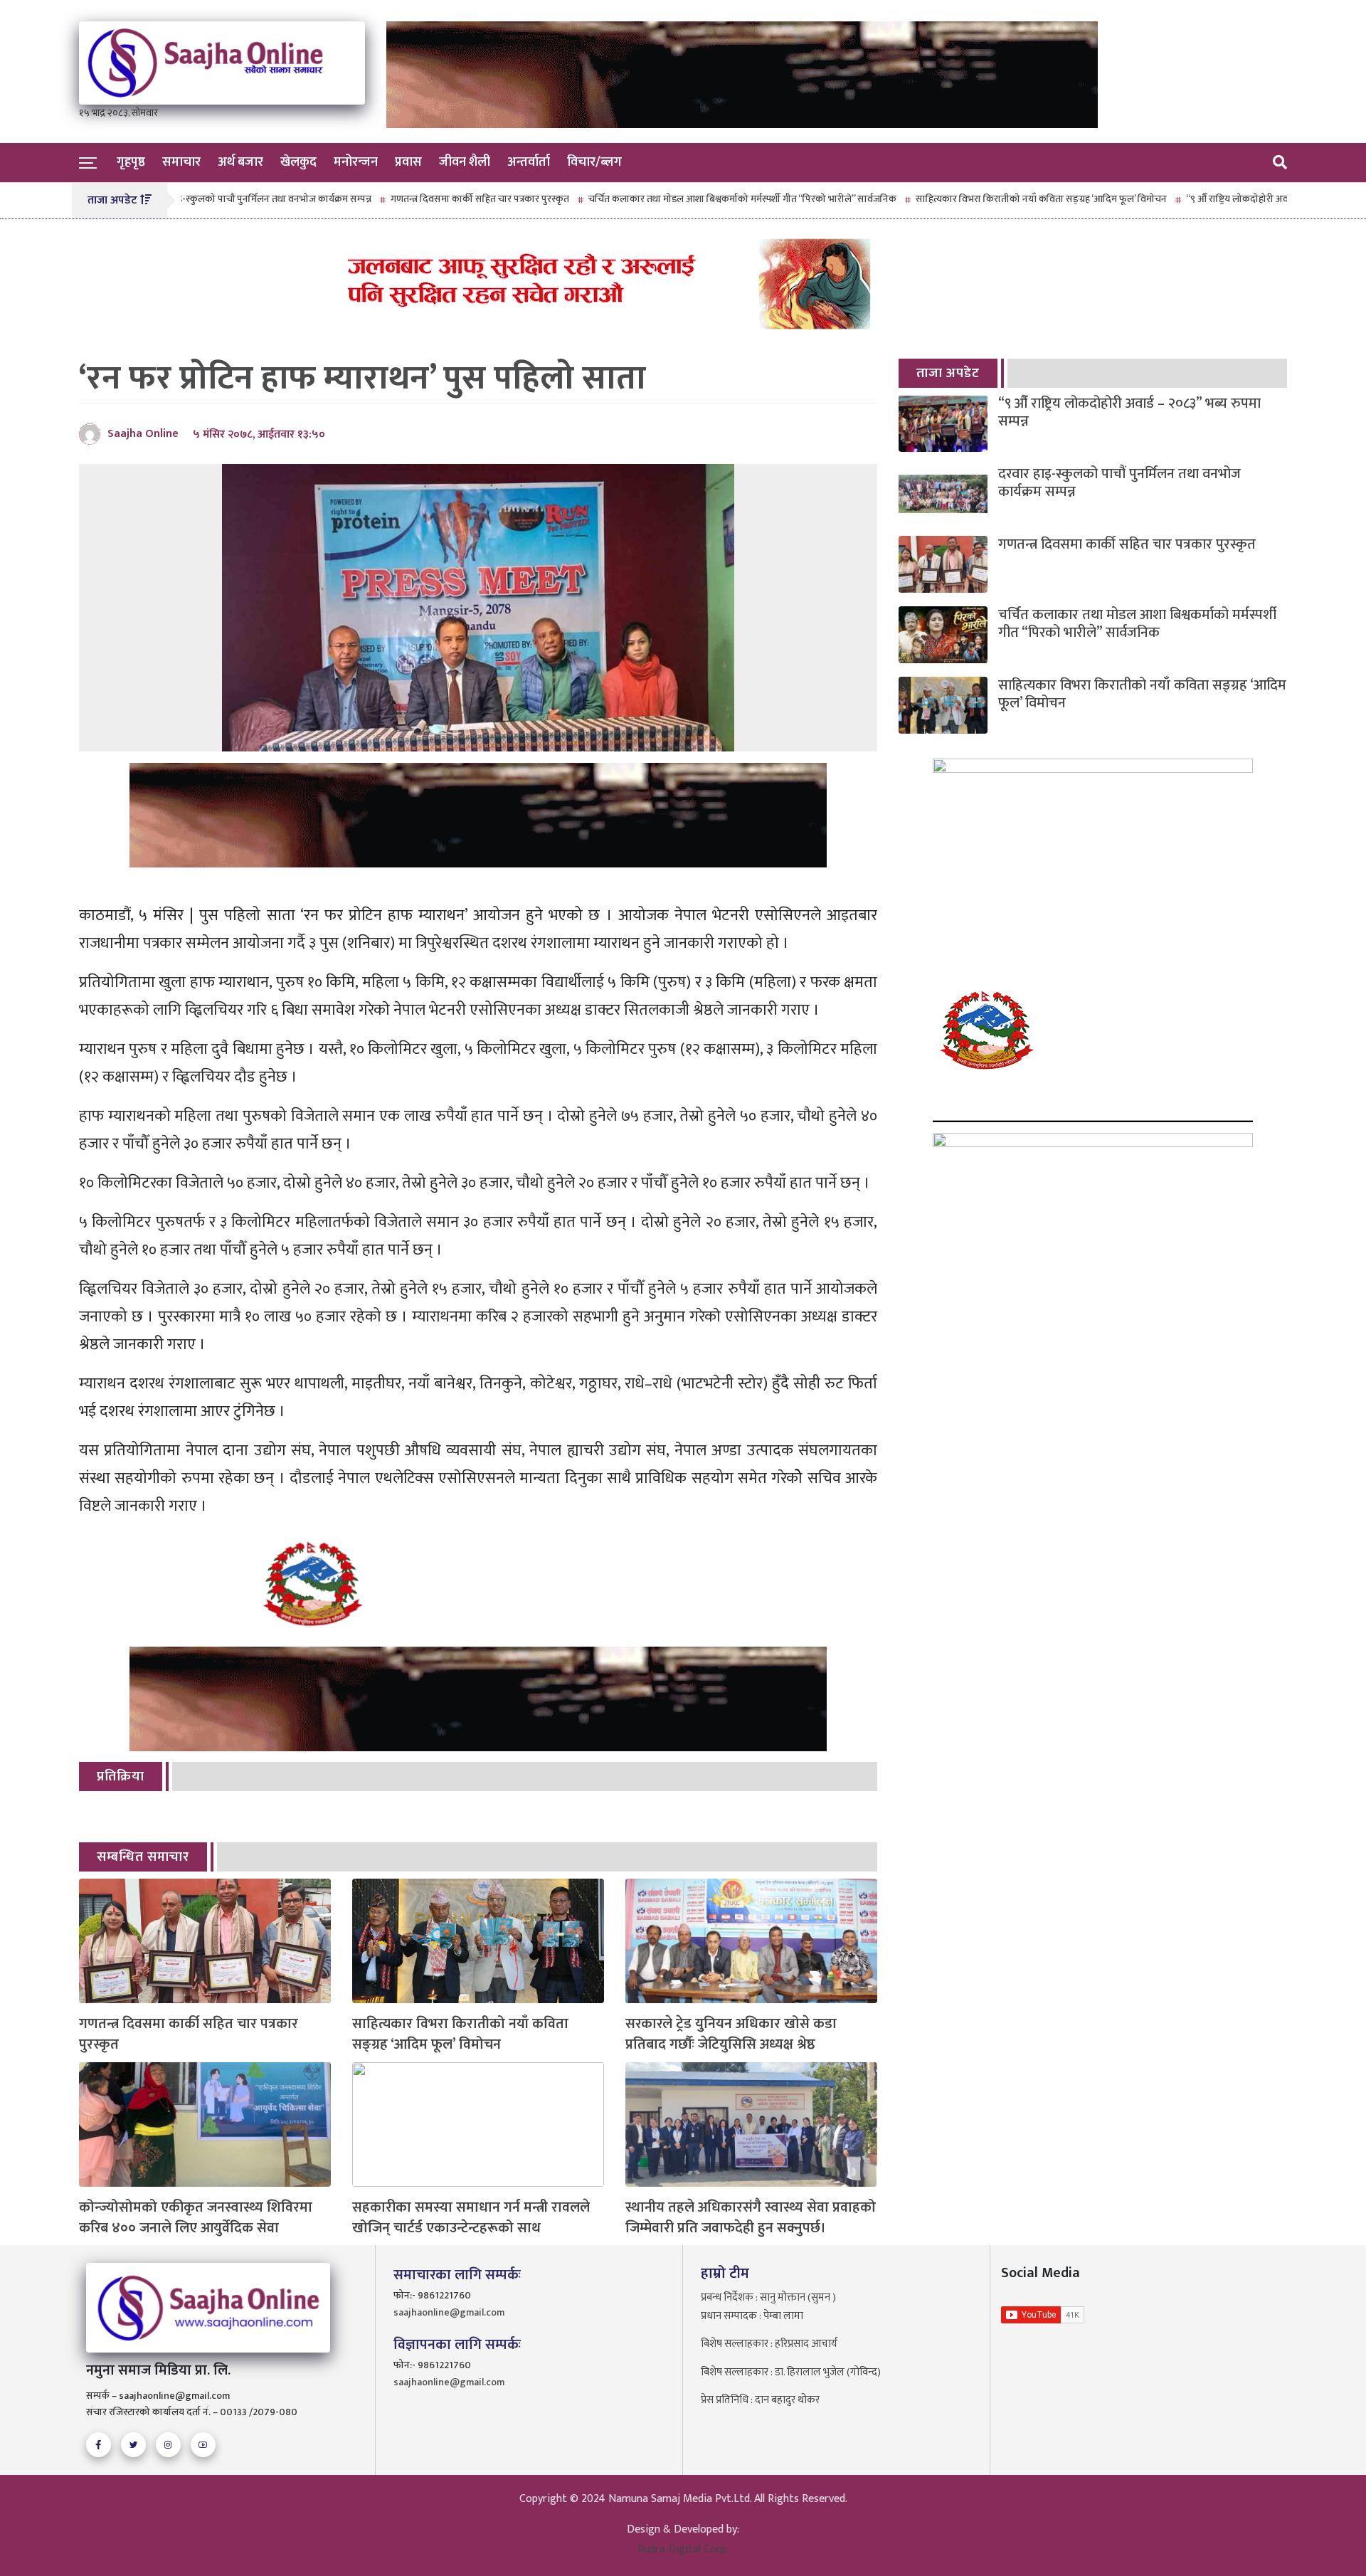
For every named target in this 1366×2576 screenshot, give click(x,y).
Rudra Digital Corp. (683, 2549)
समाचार (181, 162)
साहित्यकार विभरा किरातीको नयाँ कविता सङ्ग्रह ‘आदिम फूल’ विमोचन (977, 199)
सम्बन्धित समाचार (143, 1857)
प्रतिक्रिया (121, 1777)
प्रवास (408, 162)
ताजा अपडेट (948, 373)
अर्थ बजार (240, 162)
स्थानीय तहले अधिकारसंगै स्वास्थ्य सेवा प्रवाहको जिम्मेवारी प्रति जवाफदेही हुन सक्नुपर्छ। (751, 2218)
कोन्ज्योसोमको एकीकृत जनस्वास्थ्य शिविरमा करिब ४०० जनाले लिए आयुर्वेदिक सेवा (196, 2218)
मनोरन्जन (356, 162)
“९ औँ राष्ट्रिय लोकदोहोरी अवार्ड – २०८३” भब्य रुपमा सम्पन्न (1227, 199)
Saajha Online (143, 434)
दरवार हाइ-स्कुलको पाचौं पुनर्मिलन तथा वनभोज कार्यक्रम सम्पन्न (194, 199)
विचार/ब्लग (594, 162)
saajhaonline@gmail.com (449, 2312)
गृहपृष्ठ (131, 162)
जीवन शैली (465, 162)
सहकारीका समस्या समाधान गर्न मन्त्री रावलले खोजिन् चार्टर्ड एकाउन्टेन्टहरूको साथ (471, 2218)
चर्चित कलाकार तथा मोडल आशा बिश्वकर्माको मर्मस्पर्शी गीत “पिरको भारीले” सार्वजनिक (678, 199)
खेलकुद (298, 162)
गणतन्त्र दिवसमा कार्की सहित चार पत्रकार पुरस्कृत (416, 199)
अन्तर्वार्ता (529, 162)
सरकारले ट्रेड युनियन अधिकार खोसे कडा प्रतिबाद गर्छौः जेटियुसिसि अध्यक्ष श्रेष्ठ (731, 2034)
